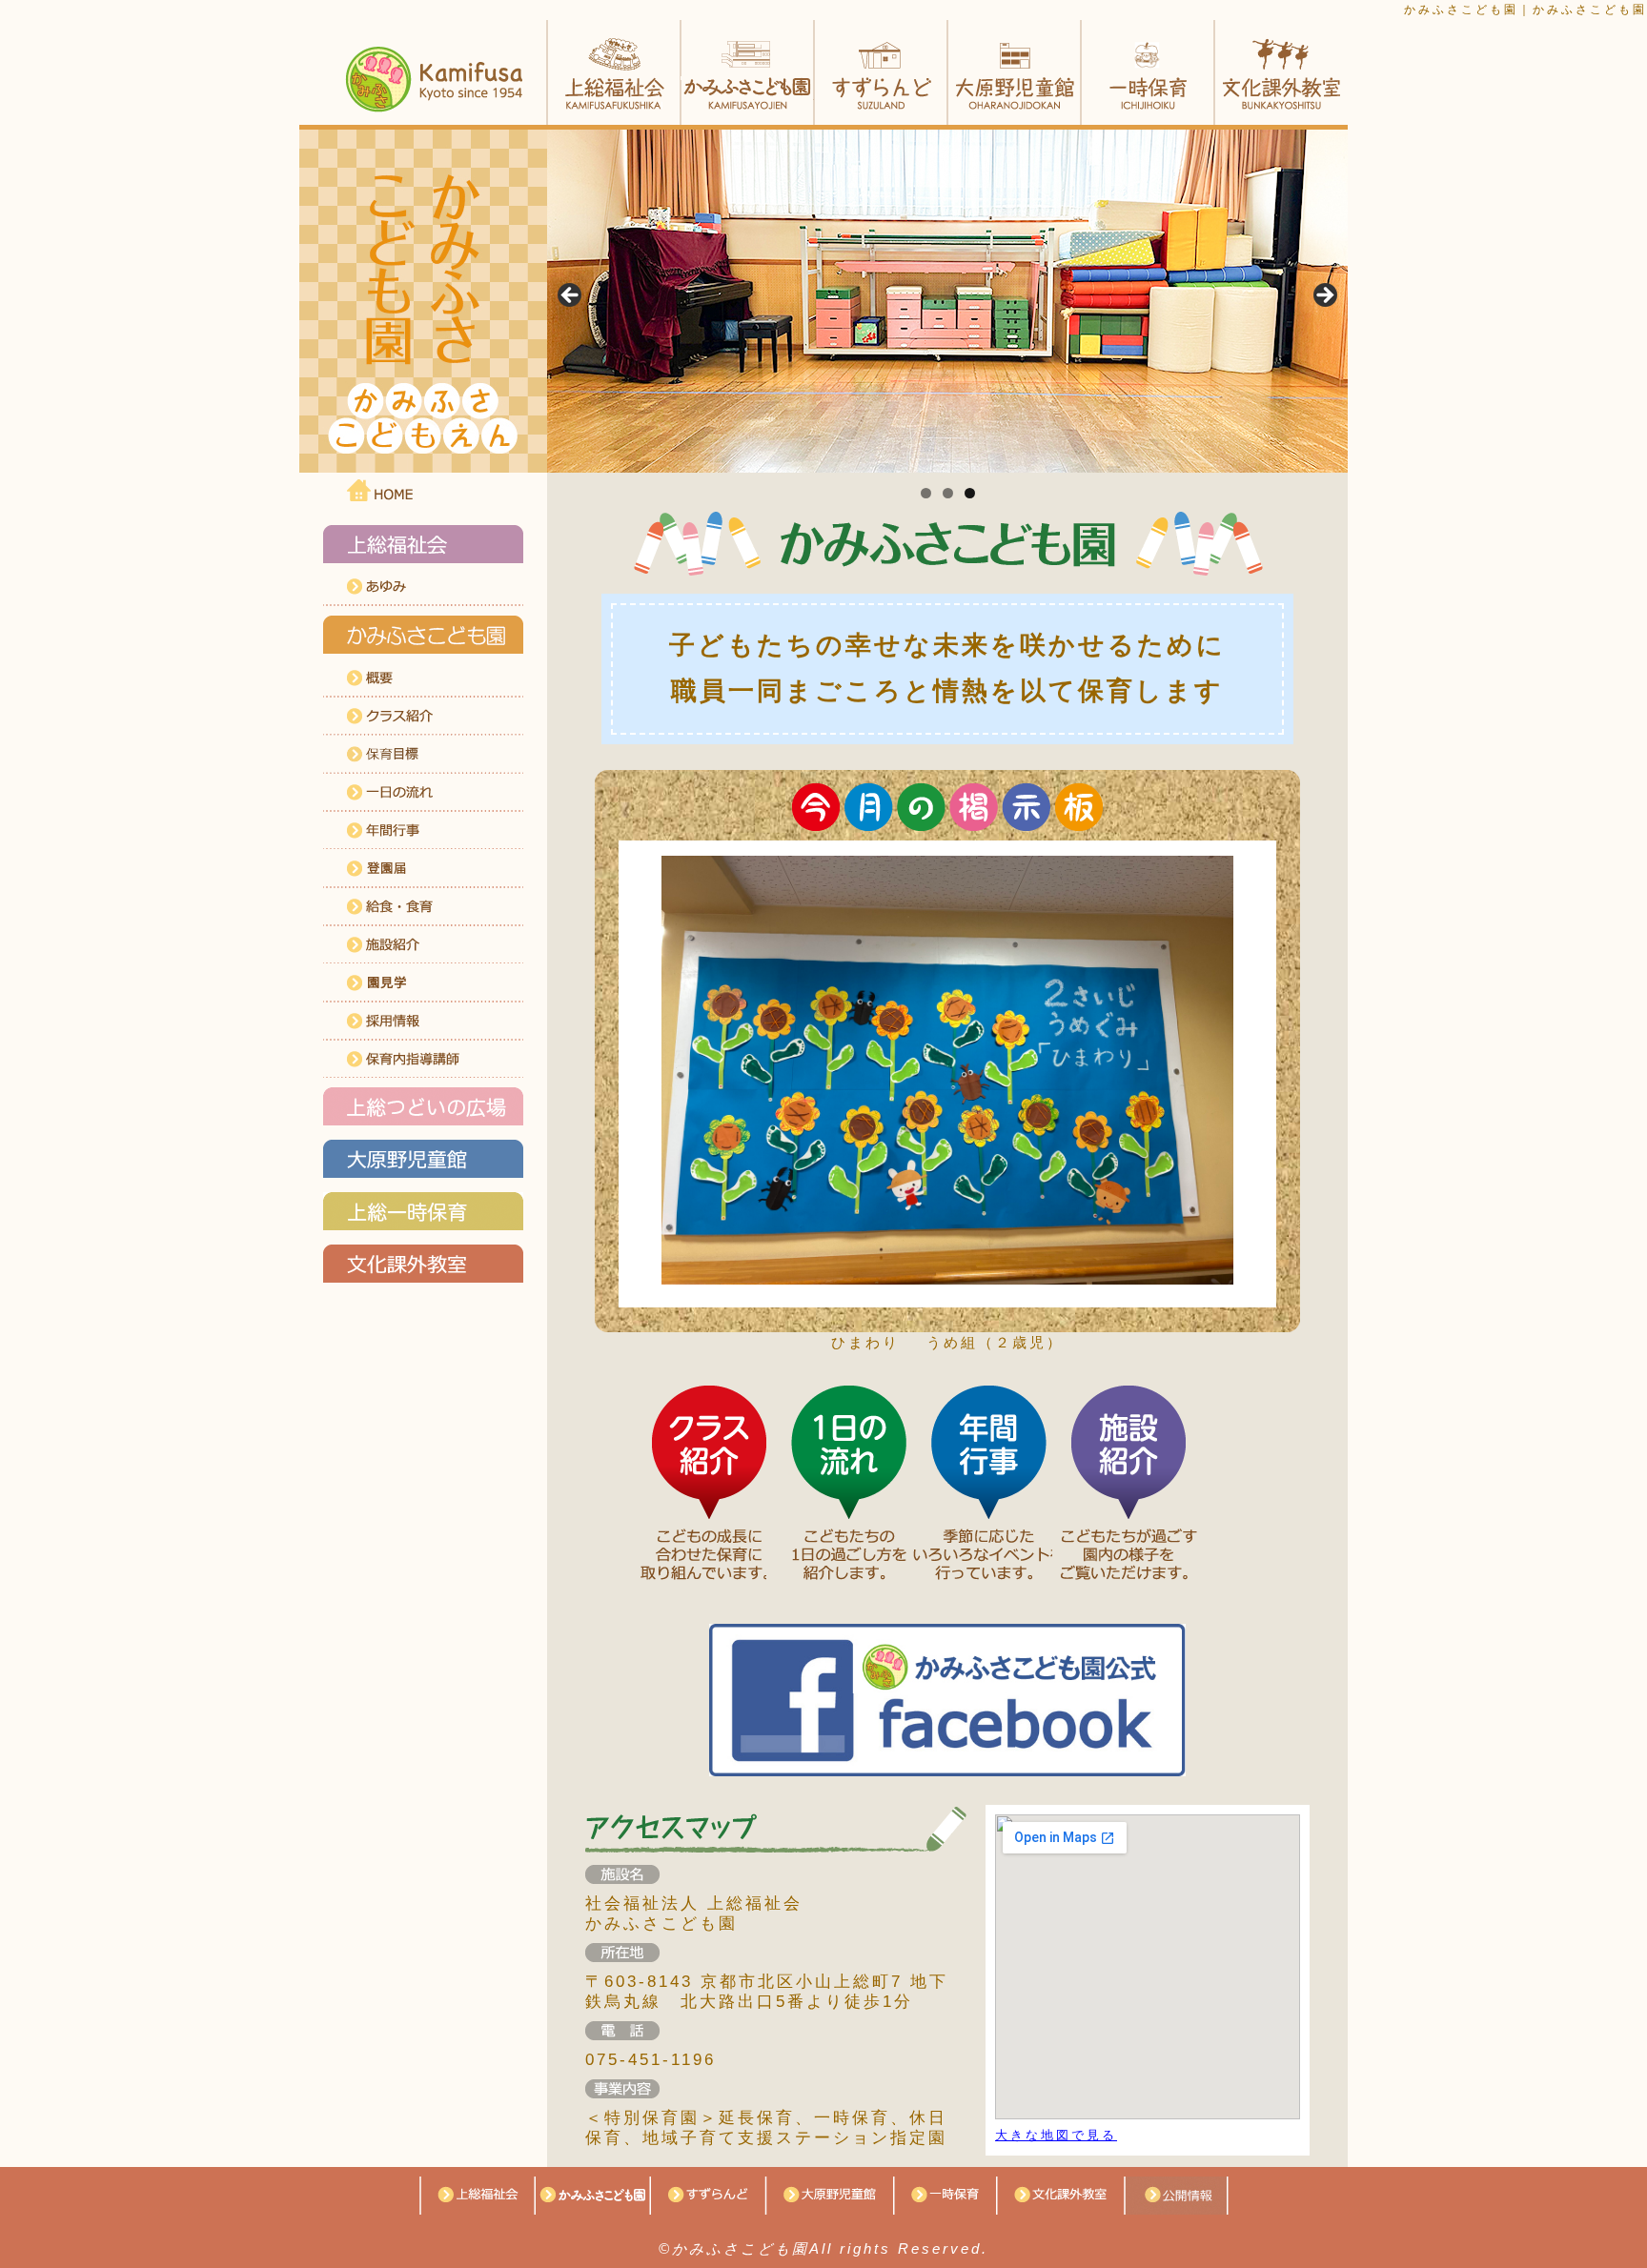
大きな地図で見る (1056, 2136)
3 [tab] (970, 493)
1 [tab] (926, 493)
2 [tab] (948, 493)
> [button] (1324, 296)
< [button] (571, 296)
